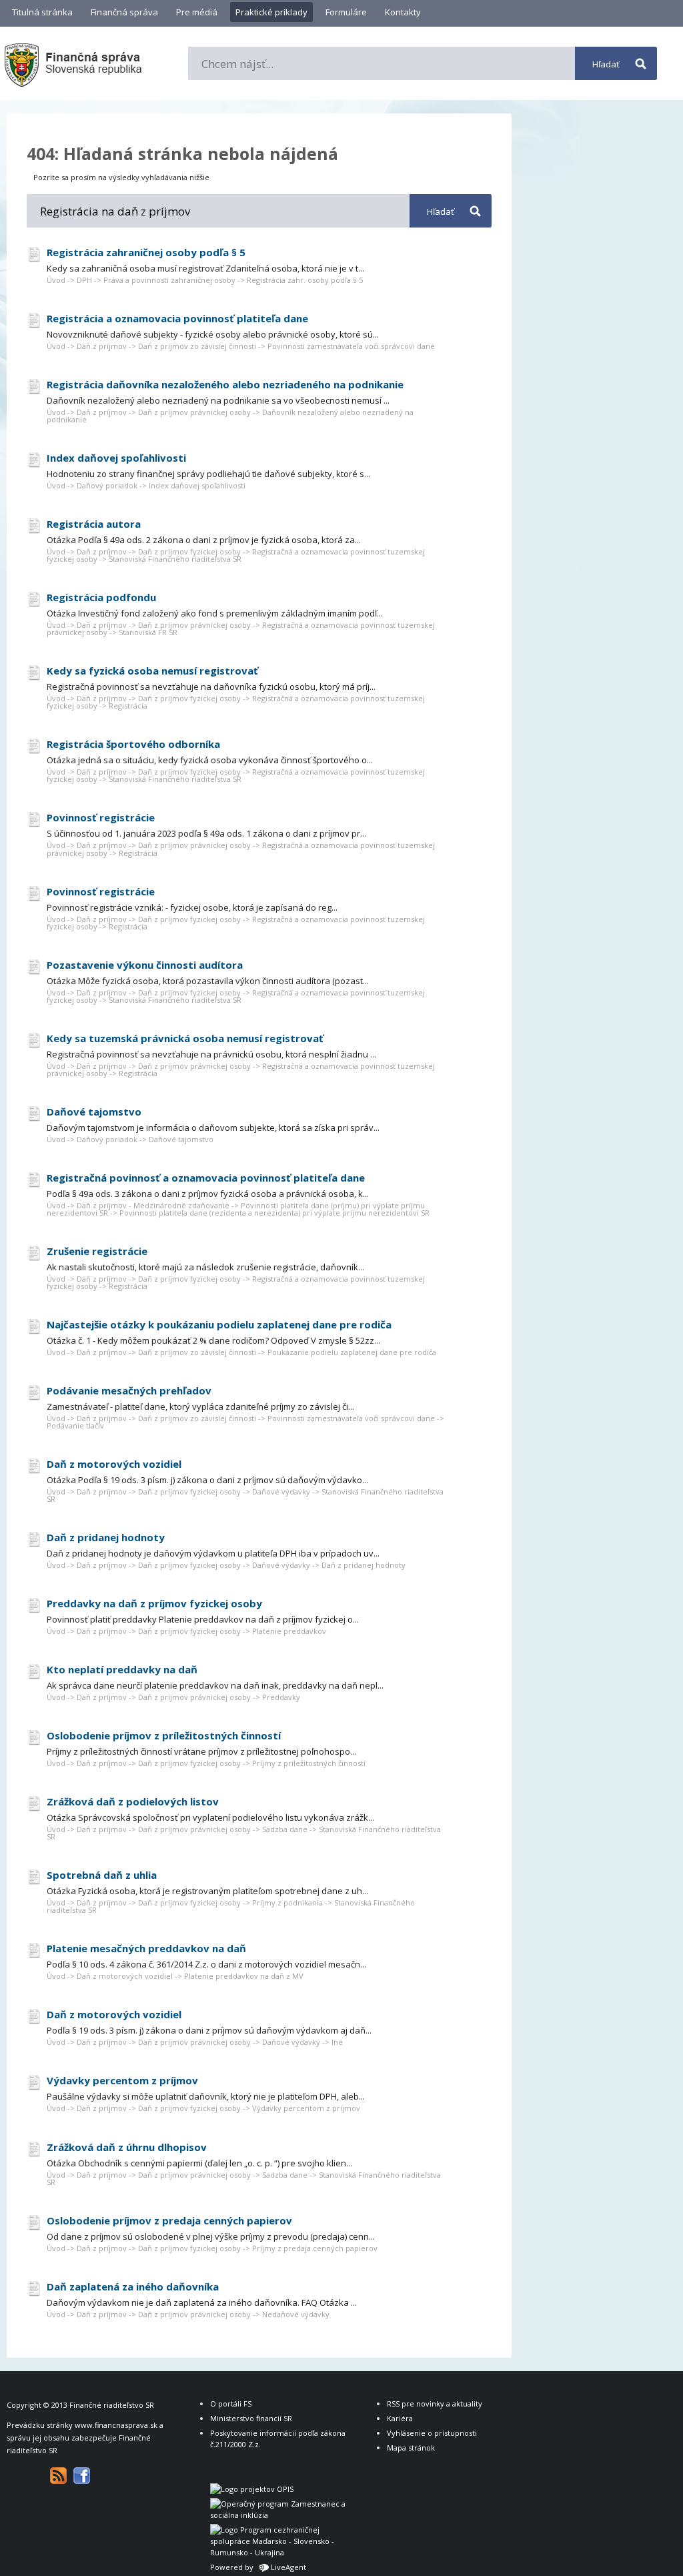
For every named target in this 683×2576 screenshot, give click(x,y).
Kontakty (403, 12)
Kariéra (400, 2418)
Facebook (82, 2476)
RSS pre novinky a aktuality (435, 2404)
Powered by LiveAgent (258, 2567)
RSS (58, 2476)
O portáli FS (231, 2404)
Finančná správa (124, 12)
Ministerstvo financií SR (251, 2418)
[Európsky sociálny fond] (280, 2515)
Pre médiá (197, 12)
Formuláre (346, 12)
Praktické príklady (271, 12)
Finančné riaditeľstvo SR (112, 2405)
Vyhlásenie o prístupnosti (432, 2433)
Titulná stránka (42, 12)
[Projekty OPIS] (252, 2489)
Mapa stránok (411, 2448)
